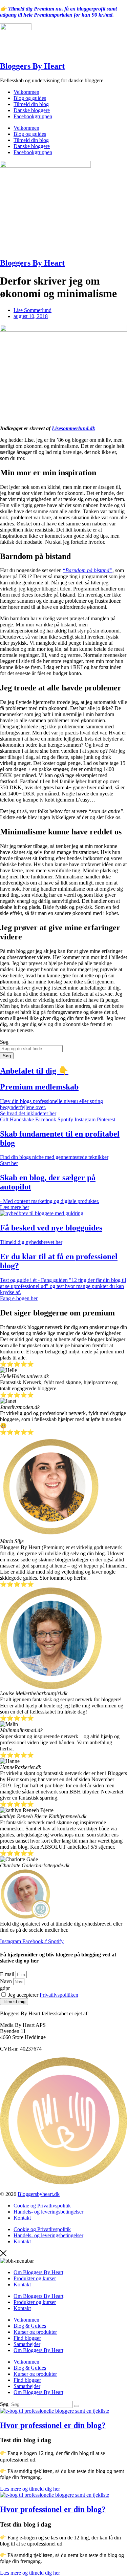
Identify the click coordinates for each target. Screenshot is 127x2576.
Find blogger (27, 2338)
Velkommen (26, 92)
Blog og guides (30, 98)
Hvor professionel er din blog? (53, 2425)
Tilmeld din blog (31, 104)
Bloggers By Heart (32, 66)
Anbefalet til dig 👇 (34, 1071)
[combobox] (31, 1049)
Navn (7, 1981)
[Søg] (77, 2406)
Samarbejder (27, 2344)
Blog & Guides (30, 2326)
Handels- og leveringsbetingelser (48, 2212)
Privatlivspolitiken (59, 1995)
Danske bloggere (32, 110)
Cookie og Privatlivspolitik (42, 2206)
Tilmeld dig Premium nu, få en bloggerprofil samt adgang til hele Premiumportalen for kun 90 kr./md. (58, 12)
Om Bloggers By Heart (38, 2272)
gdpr (5, 1988)
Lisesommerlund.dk (73, 428)
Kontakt (22, 2218)
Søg (4, 2404)
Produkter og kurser (35, 2278)
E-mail (8, 1974)
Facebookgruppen (33, 116)
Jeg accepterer (43, 1995)
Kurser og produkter (35, 2332)
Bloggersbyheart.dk (39, 2194)
